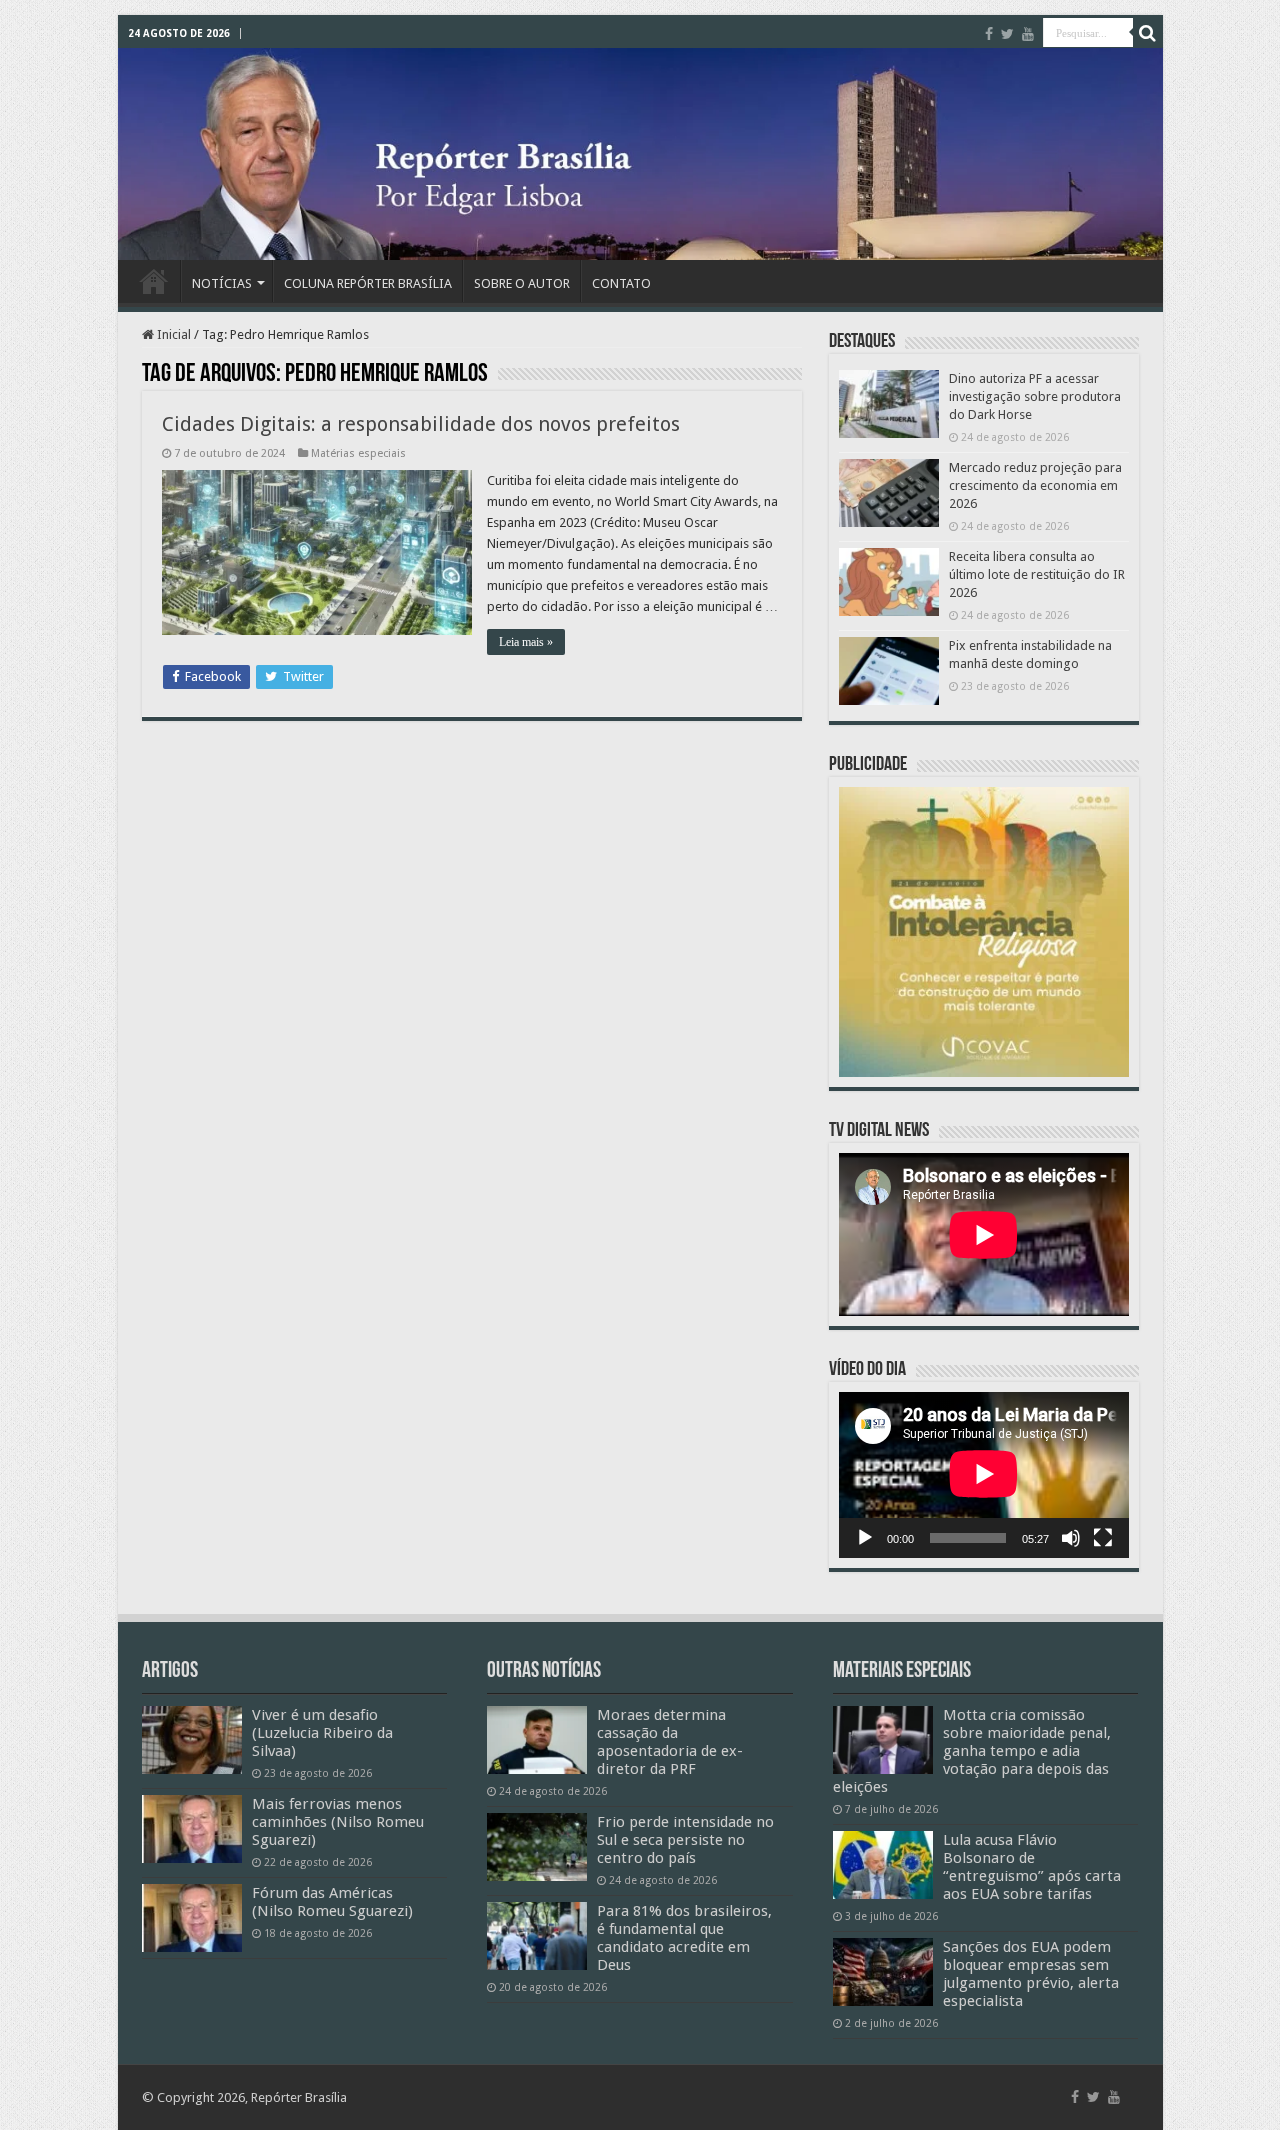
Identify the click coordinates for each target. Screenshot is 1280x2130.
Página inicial (154, 281)
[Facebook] (989, 34)
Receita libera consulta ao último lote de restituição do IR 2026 (1037, 574)
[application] (984, 1474)
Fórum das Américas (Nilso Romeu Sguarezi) (332, 1902)
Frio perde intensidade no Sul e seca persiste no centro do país (685, 1840)
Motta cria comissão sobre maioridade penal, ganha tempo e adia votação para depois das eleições (972, 1751)
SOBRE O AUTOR (522, 283)
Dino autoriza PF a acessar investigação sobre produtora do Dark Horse (1035, 396)
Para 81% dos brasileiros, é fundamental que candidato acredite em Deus (684, 1938)
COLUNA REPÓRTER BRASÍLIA (368, 283)
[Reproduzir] (865, 1538)
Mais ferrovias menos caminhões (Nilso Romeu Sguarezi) (338, 1822)
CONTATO (621, 283)
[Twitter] (1007, 34)
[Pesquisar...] (1148, 33)
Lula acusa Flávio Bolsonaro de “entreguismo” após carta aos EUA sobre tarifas (1032, 1867)
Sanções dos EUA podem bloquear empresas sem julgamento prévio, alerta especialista (1031, 1974)
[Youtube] (1028, 34)
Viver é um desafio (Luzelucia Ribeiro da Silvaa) (322, 1733)
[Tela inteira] (1103, 1538)
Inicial (172, 334)
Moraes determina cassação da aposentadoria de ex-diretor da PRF (670, 1742)
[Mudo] (1071, 1538)
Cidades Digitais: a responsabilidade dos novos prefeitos (421, 424)
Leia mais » (526, 642)
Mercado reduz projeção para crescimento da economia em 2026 (1035, 485)
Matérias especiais (358, 453)
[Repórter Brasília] (640, 154)
